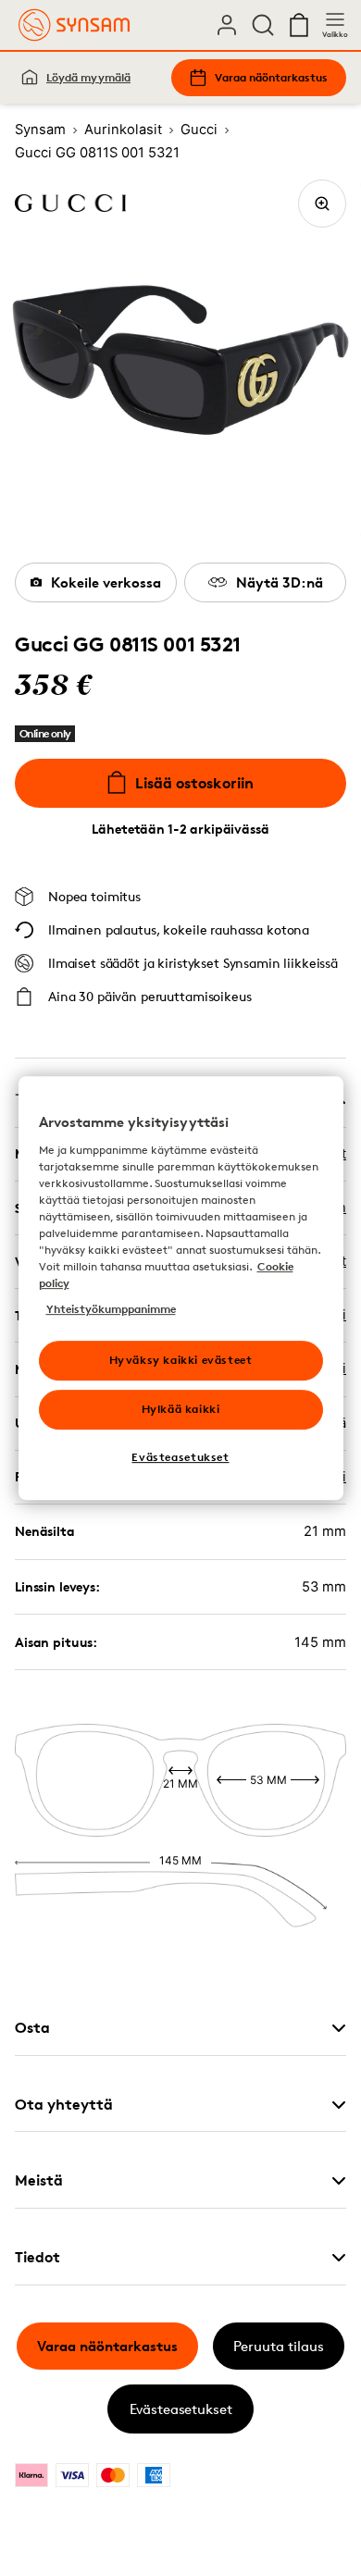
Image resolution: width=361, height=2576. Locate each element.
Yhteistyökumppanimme (111, 1309)
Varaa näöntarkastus (271, 77)
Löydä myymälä (88, 77)
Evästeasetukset (181, 2409)
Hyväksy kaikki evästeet (181, 1360)
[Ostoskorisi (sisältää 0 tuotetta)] (299, 25)
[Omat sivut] (227, 25)
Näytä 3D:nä (280, 582)
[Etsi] (263, 25)
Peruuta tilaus (279, 2346)
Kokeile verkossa (106, 582)
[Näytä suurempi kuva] (322, 204)
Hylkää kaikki (181, 1409)
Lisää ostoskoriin (194, 783)
